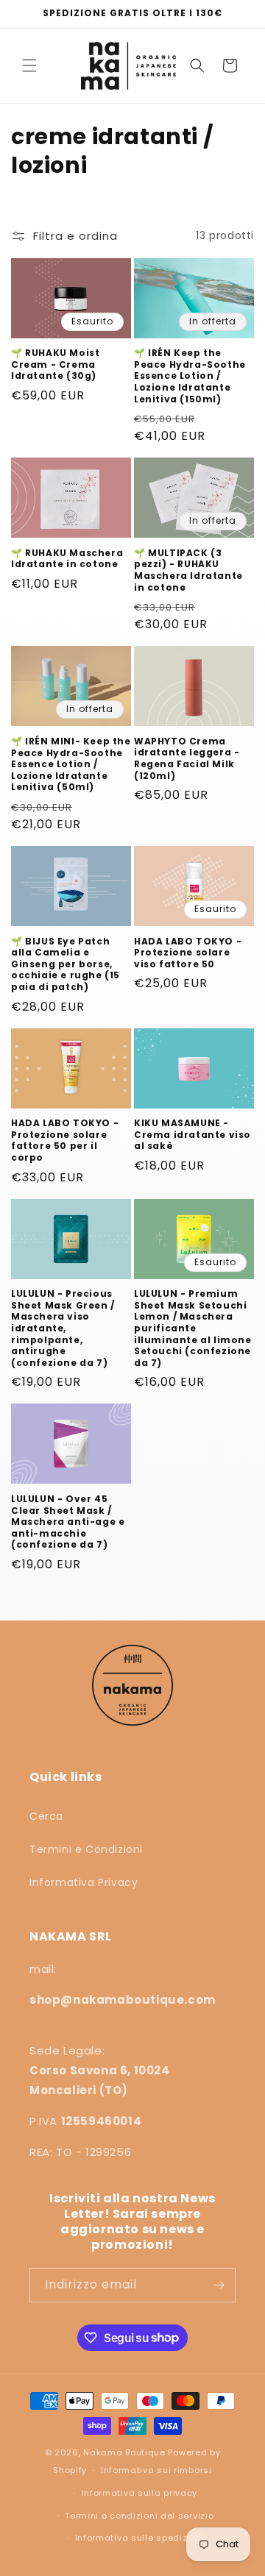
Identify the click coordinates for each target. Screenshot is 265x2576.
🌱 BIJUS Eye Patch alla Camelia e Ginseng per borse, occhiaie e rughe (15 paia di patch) (66, 964)
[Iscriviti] (219, 2285)
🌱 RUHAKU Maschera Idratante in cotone (67, 559)
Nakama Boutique (124, 2452)
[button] (29, 65)
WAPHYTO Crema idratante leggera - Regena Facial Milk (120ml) (187, 758)
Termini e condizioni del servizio (139, 2516)
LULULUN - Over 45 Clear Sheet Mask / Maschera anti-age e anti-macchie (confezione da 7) (68, 1522)
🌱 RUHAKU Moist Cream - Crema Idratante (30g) (55, 364)
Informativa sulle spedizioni (140, 2538)
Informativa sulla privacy (140, 2493)
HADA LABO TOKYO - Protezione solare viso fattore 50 (188, 953)
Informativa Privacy (84, 1882)
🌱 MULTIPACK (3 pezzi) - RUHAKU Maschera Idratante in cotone (188, 570)
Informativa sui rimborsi (156, 2470)
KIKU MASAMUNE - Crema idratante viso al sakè (192, 1135)
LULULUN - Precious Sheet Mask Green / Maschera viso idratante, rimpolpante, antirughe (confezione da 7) (63, 1328)
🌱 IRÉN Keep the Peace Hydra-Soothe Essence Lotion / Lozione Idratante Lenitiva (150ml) (190, 376)
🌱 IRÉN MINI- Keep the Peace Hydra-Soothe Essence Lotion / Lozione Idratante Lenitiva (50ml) (71, 764)
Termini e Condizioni (86, 1849)
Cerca (46, 1816)
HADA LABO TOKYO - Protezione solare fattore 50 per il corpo (65, 1140)
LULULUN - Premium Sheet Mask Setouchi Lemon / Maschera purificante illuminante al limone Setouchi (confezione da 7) (193, 1328)
